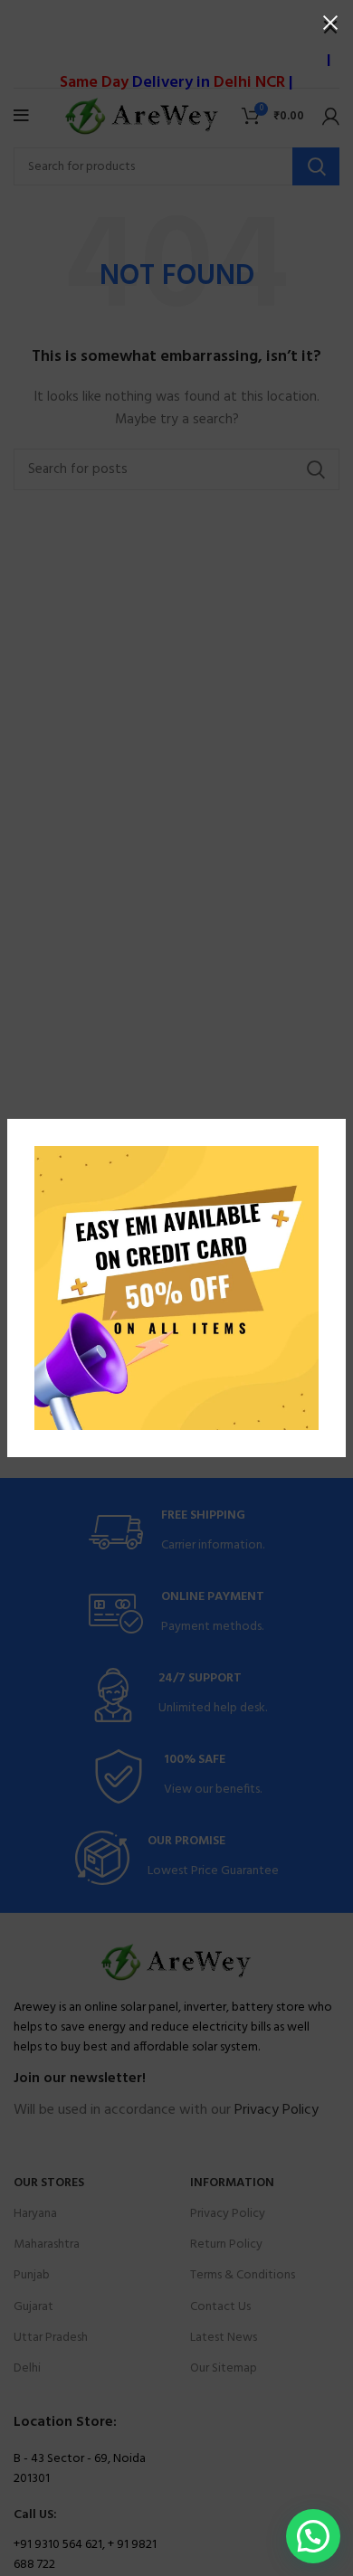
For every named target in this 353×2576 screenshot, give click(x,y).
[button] (313, 2536)
